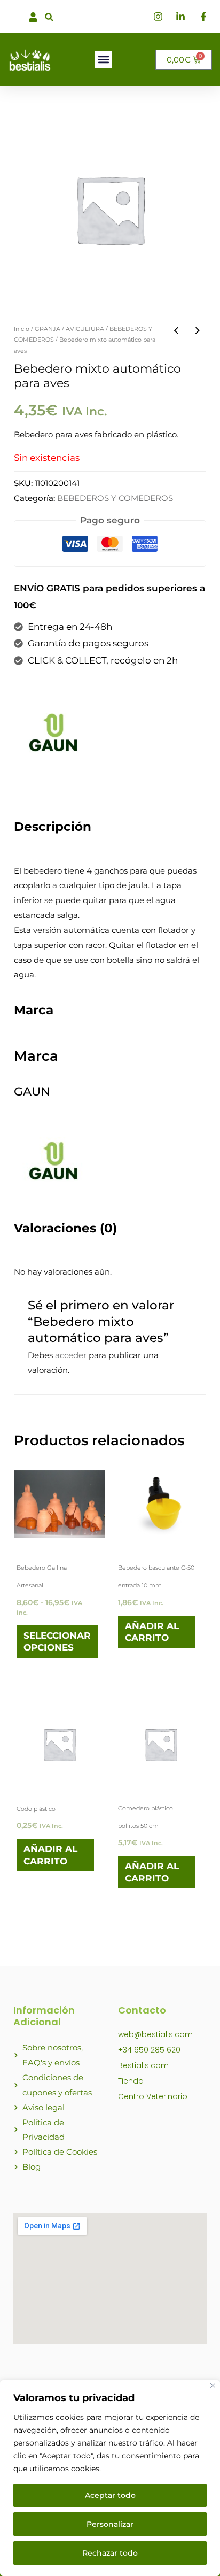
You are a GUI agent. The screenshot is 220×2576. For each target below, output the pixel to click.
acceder (71, 1355)
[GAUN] (54, 732)
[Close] (213, 2385)
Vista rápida (60, 1539)
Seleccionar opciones (57, 1641)
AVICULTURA (85, 329)
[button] (49, 17)
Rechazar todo (110, 2553)
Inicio (22, 329)
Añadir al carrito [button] (152, 1632)
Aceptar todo (110, 2495)
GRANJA (48, 329)
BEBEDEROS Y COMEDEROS (115, 498)
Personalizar (110, 2524)
